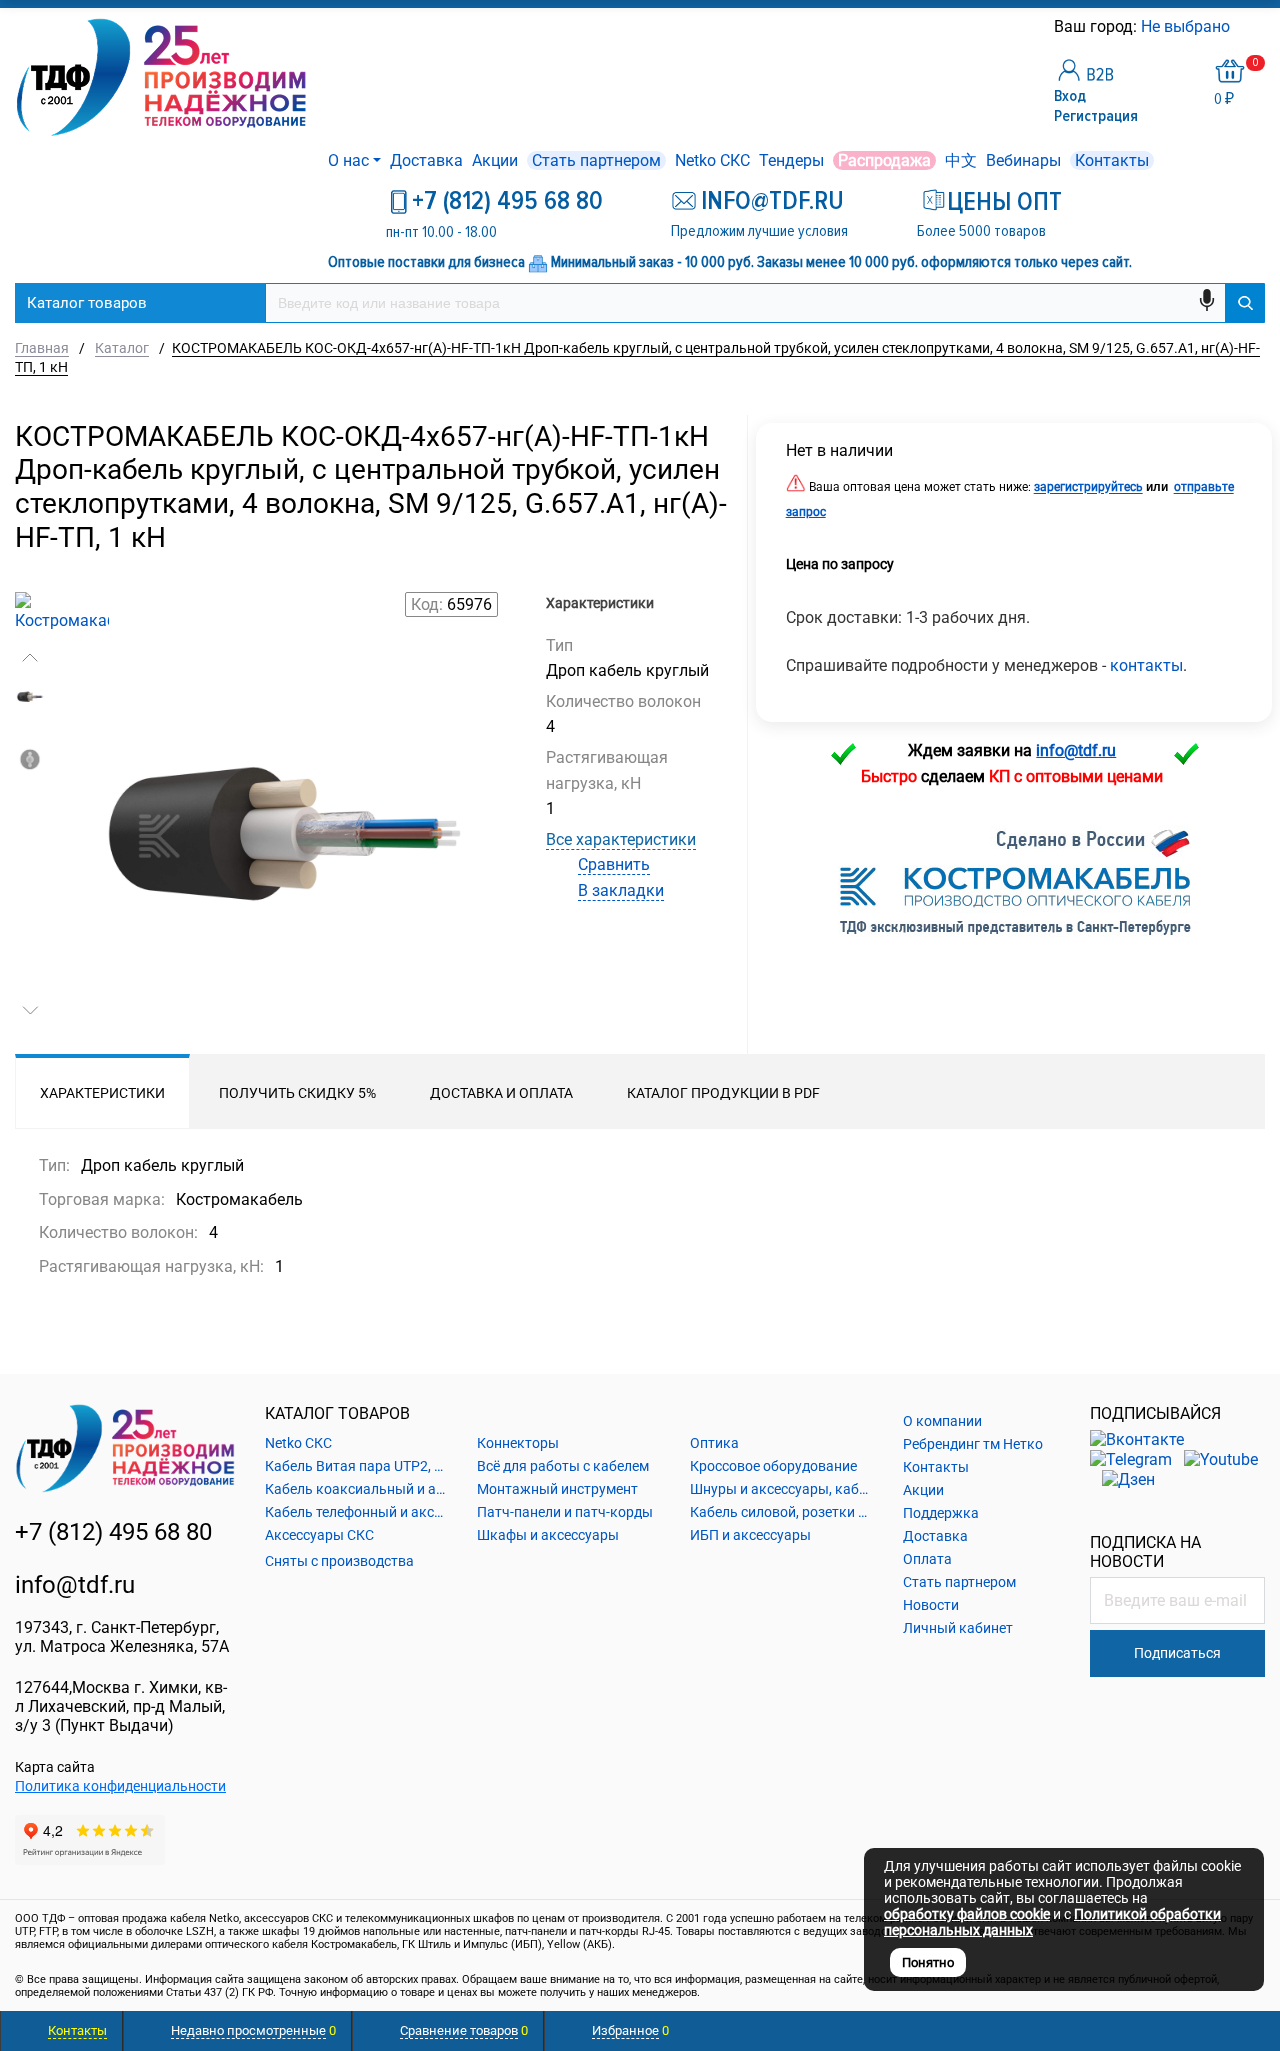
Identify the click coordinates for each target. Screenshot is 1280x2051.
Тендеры (791, 160)
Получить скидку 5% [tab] (297, 1093)
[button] (30, 658)
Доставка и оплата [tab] (501, 1093)
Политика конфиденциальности (120, 1786)
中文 (961, 160)
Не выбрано (1187, 26)
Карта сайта (55, 1767)
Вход (1070, 96)
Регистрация (1096, 116)
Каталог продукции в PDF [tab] (723, 1093)
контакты (1146, 665)
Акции (495, 160)
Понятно (928, 1962)
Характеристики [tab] (102, 1093)
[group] (279, 844)
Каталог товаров (87, 303)
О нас (348, 160)
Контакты (1112, 160)
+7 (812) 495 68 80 (507, 201)
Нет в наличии (839, 450)
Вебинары (1023, 160)
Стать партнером (596, 160)
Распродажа (884, 160)
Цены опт (1004, 202)
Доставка (426, 160)
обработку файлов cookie (967, 1914)
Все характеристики (621, 839)
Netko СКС (712, 160)
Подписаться (1177, 1653)
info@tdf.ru (75, 1585)
